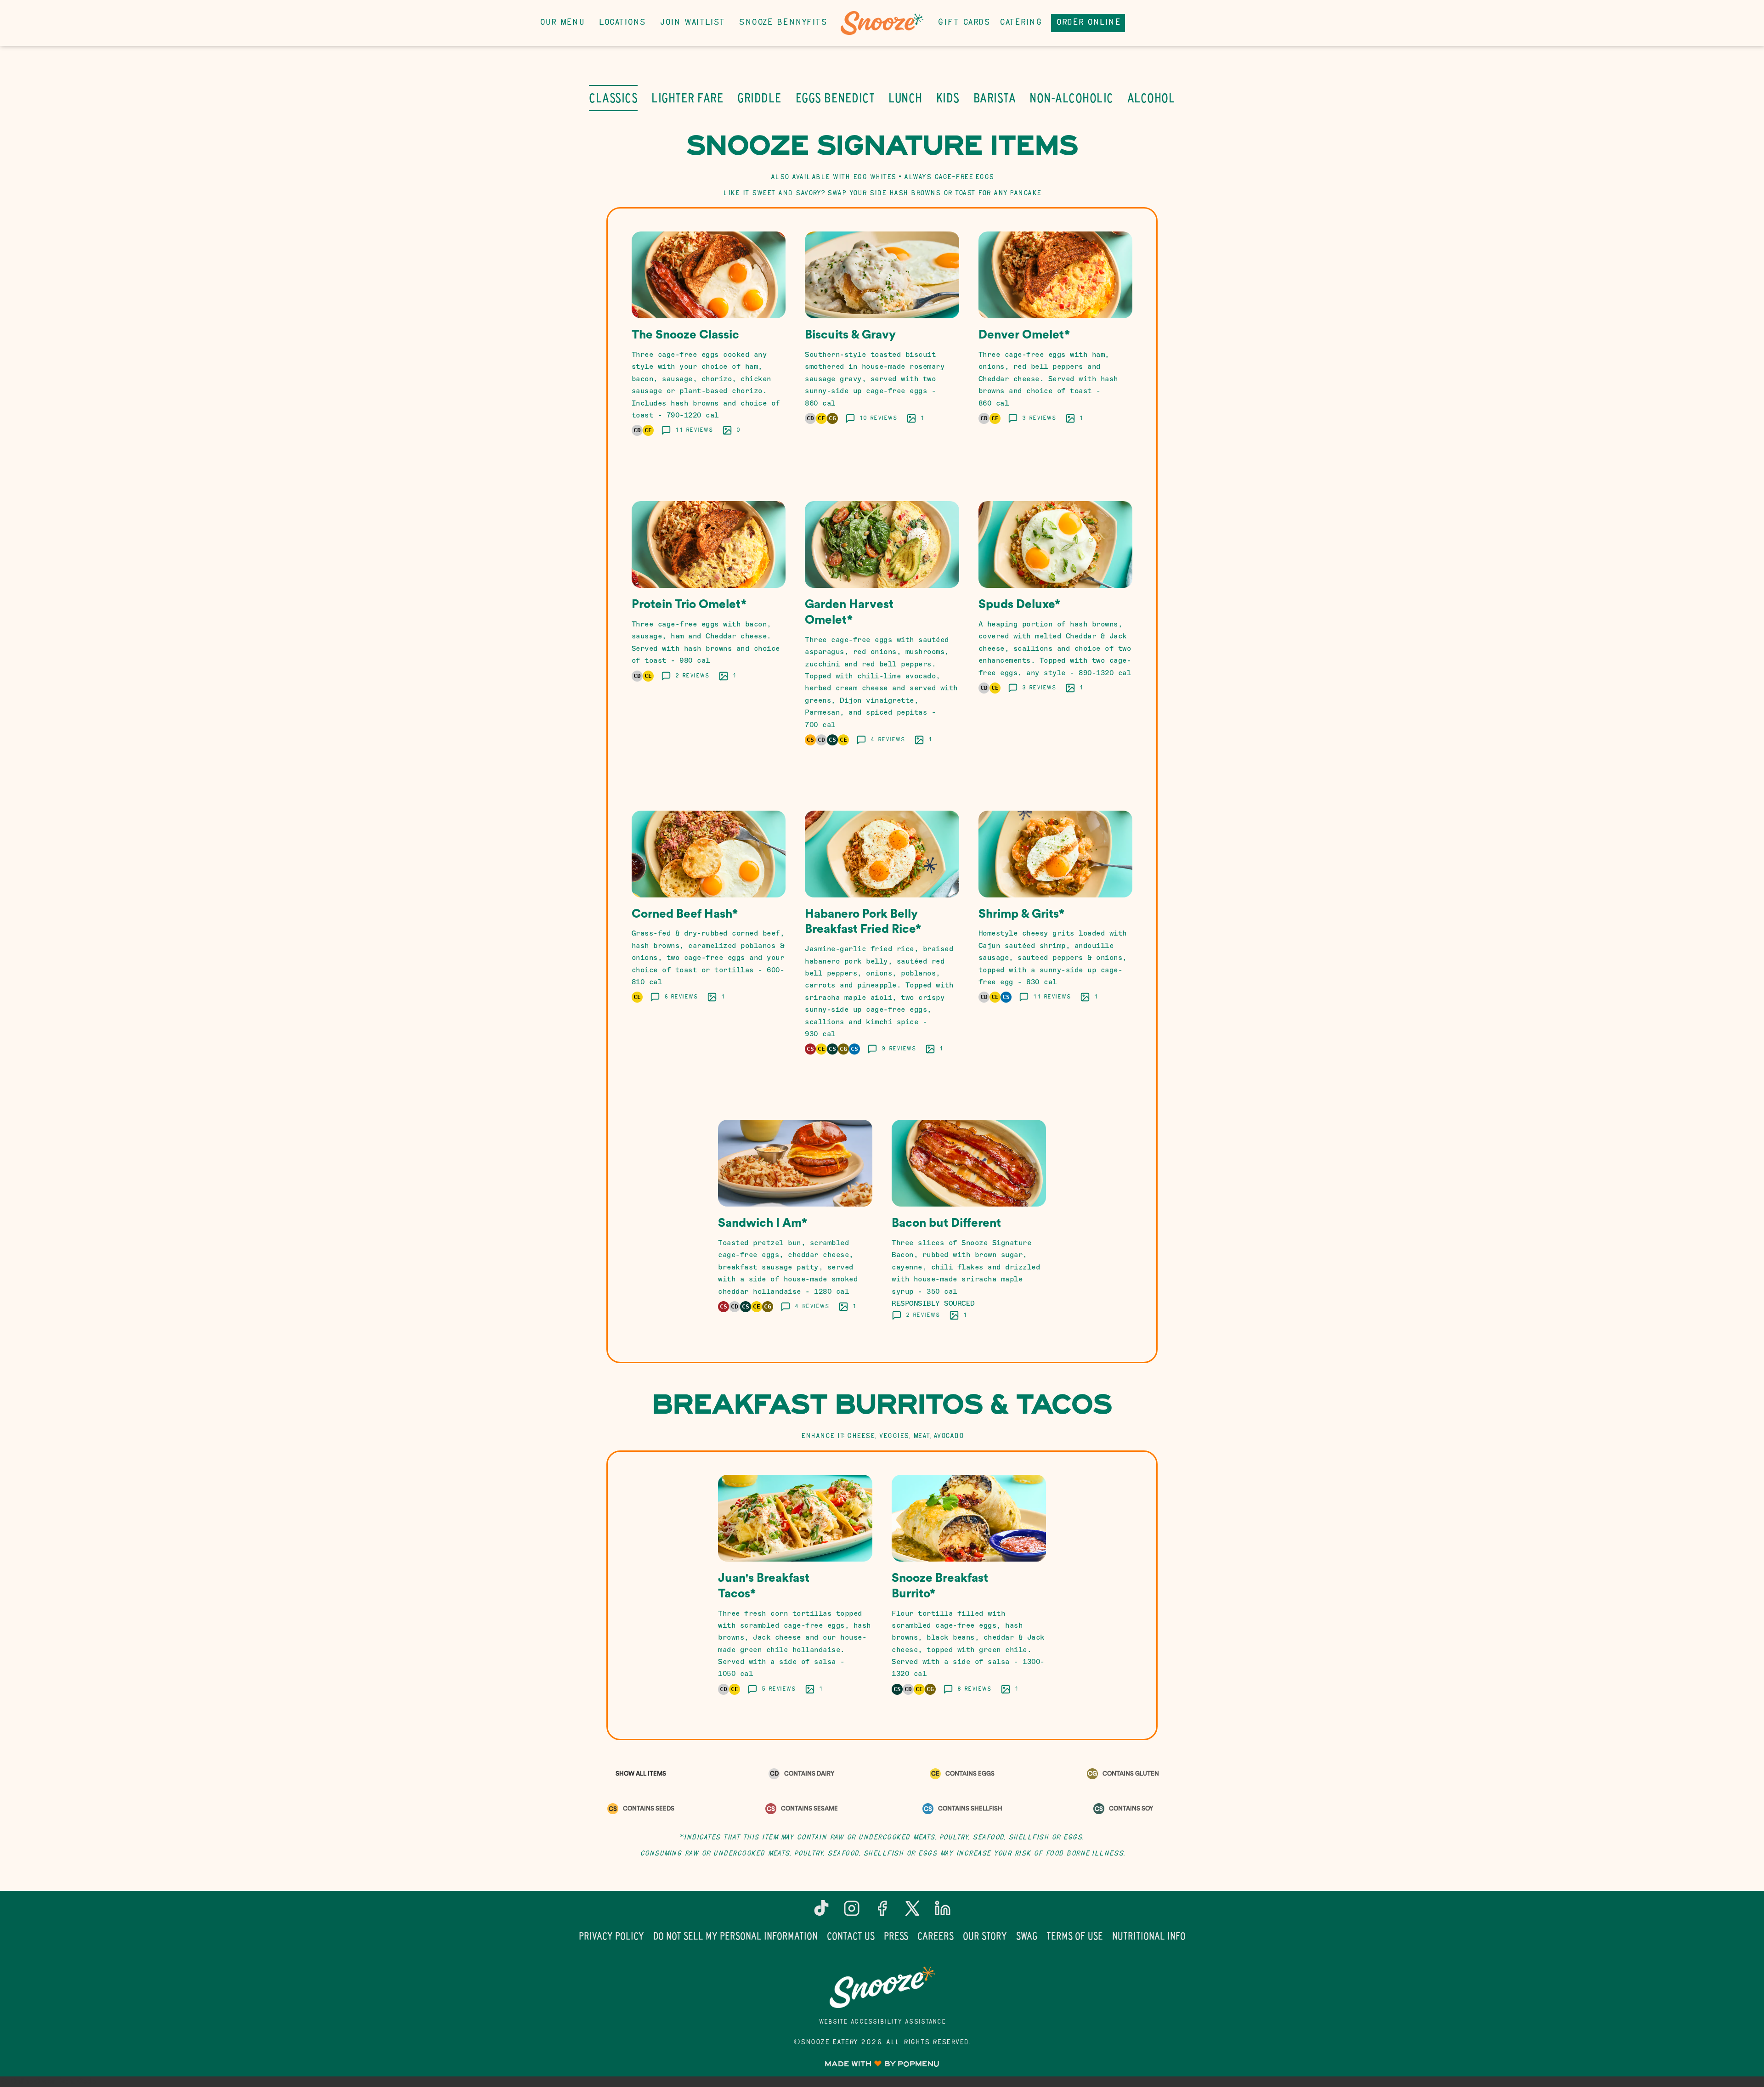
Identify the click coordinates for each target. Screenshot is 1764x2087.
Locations (622, 23)
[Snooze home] (882, 23)
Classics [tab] (613, 98)
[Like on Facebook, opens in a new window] (882, 1912)
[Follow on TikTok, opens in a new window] (821, 1912)
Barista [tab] (995, 98)
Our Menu (562, 23)
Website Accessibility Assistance (882, 2022)
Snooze (882, 1987)
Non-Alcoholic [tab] (1071, 98)
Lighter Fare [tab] (687, 98)
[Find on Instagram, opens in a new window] (852, 1912)
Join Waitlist (692, 23)
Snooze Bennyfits (783, 23)
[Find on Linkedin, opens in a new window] (943, 1912)
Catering (1021, 23)
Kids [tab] (948, 98)
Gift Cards (964, 23)
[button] (709, 345)
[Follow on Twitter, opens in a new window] (912, 1912)
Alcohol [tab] (1151, 98)
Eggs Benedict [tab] (835, 98)
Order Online (1088, 23)
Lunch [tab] (905, 98)
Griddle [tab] (760, 98)
